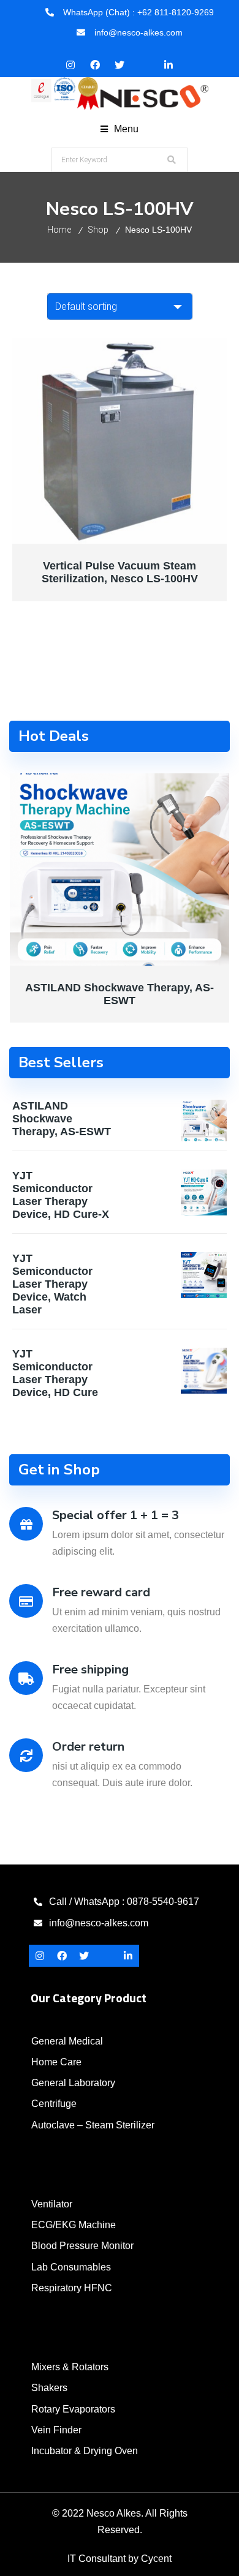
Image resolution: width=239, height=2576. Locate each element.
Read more (173, 536)
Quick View (66, 536)
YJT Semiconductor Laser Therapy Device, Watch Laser (52, 1284)
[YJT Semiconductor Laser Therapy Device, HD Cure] (204, 1371)
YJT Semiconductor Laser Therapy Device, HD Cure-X (61, 1195)
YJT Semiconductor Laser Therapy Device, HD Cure (55, 1373)
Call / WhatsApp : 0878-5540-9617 (124, 1902)
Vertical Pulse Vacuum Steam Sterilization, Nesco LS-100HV (120, 572)
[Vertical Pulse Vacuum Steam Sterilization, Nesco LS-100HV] (120, 441)
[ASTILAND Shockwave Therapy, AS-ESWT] (120, 869)
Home (59, 230)
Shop (98, 230)
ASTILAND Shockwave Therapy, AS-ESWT (120, 994)
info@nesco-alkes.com (99, 1923)
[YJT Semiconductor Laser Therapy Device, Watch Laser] (204, 1275)
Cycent (156, 2559)
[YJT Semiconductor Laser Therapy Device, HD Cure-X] (204, 1192)
